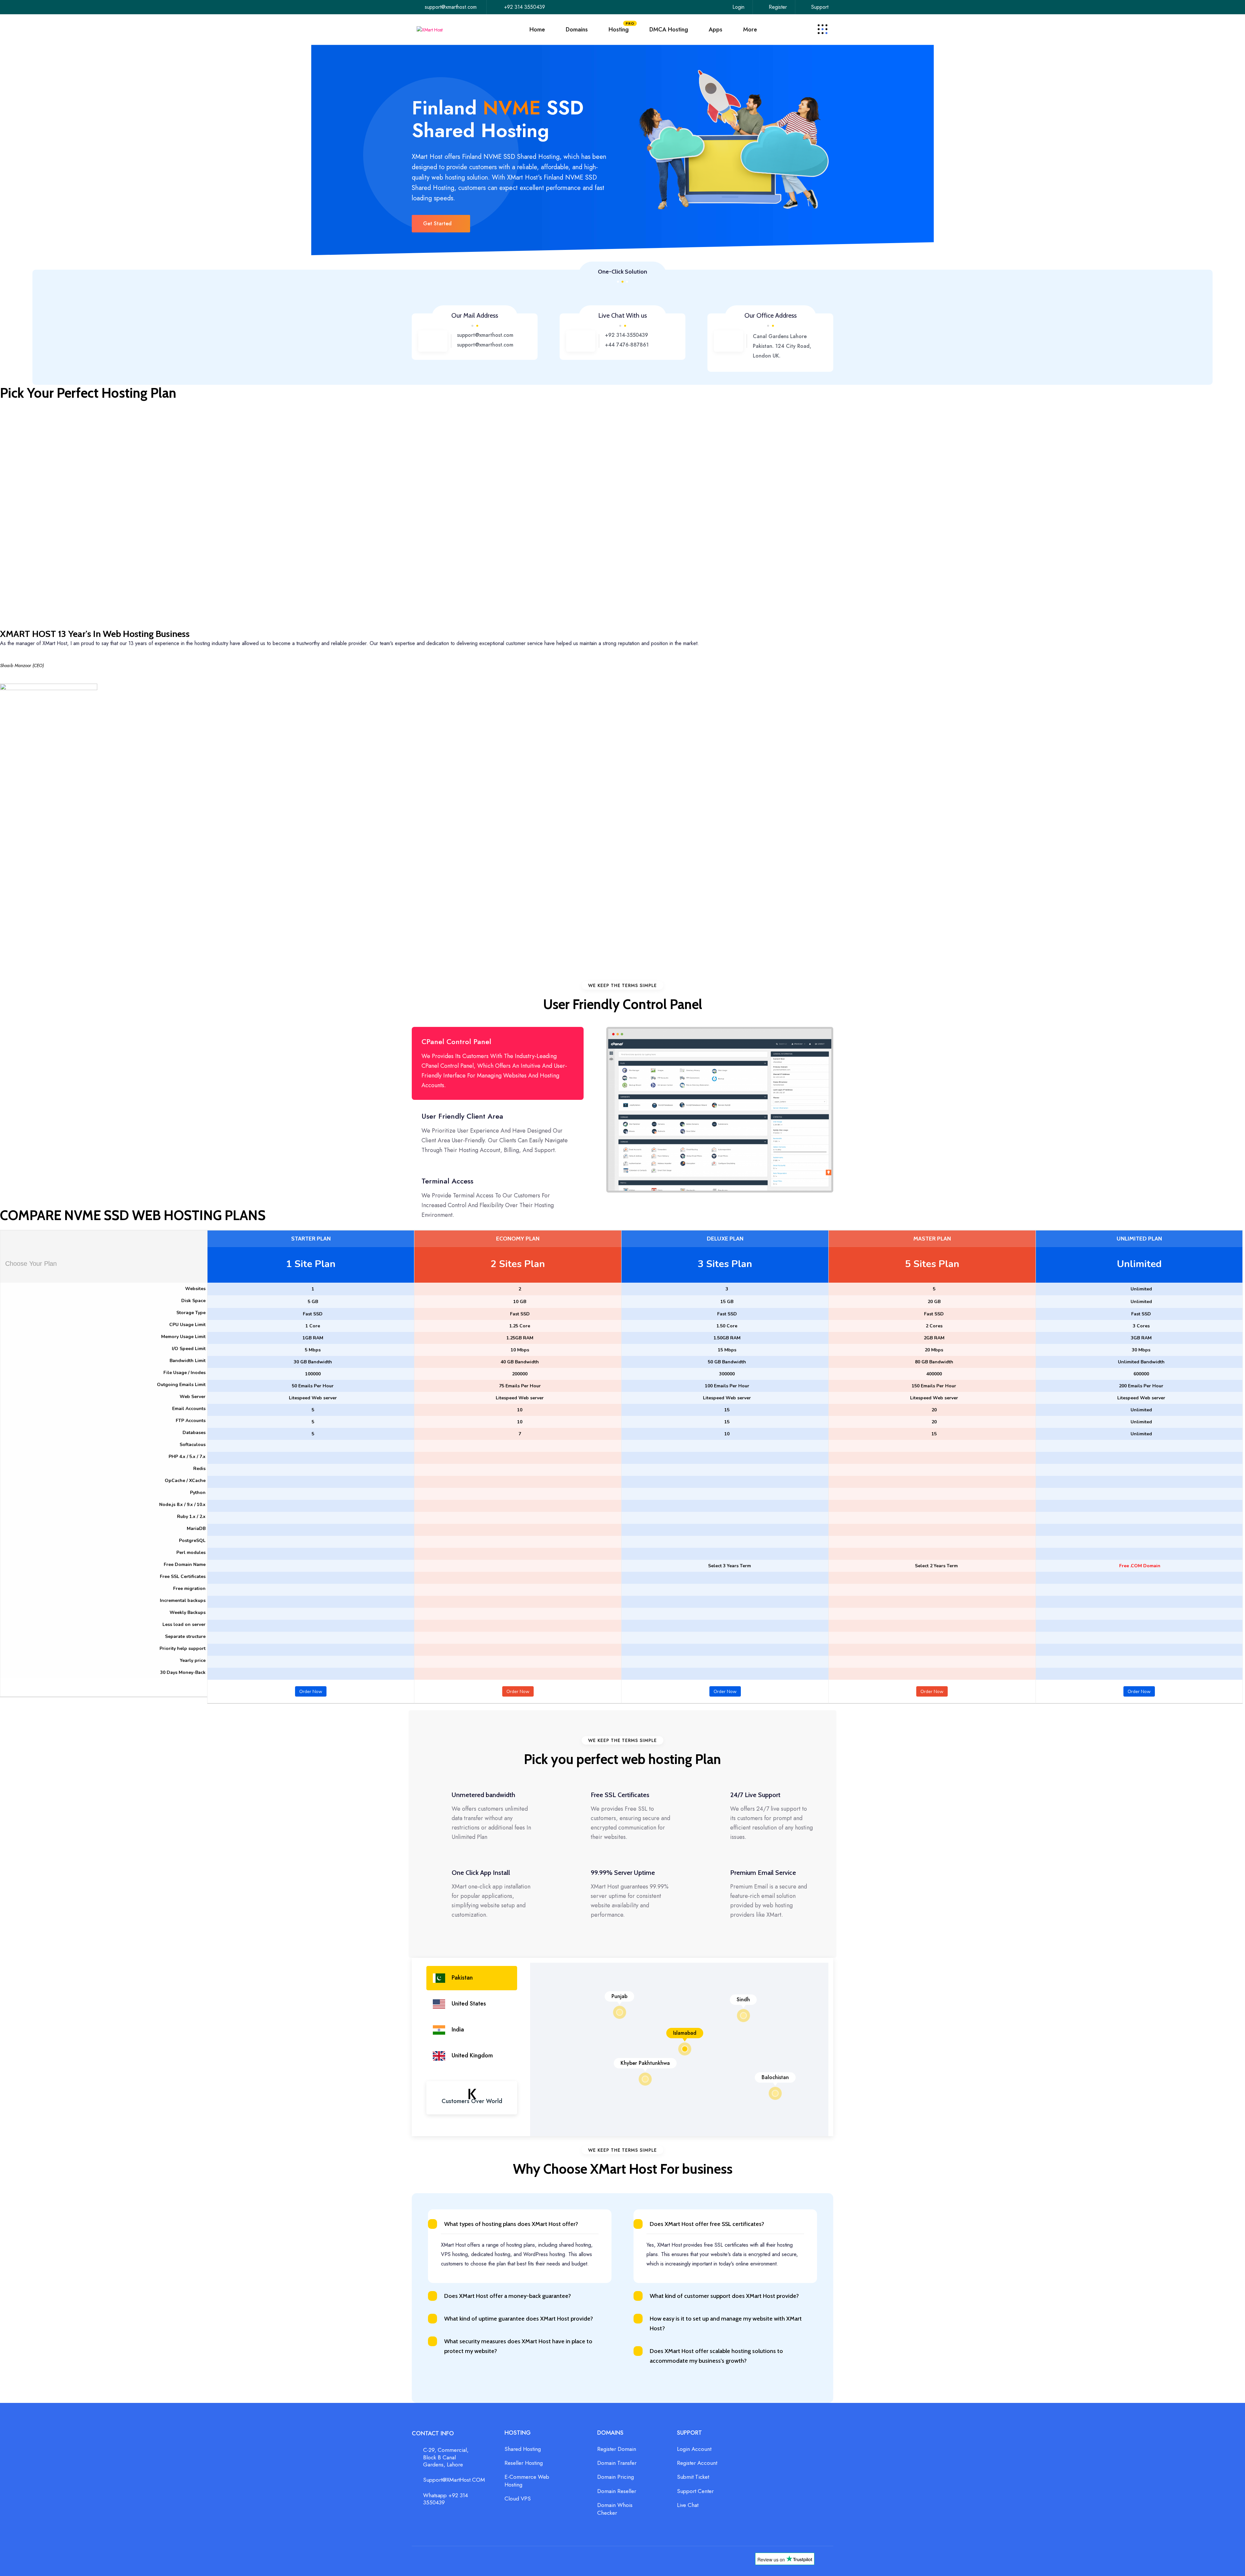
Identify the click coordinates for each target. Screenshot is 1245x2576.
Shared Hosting (523, 2449)
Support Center (695, 2491)
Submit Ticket (693, 2477)
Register (778, 7)
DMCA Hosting (669, 29)
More (750, 29)
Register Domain (617, 2449)
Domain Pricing (616, 2477)
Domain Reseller (617, 2491)
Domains (577, 29)
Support (820, 7)
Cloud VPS (518, 2499)
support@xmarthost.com (451, 7)
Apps (716, 29)
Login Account (694, 2449)
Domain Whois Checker (615, 2509)
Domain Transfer (617, 2463)
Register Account (697, 2463)
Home (537, 29)
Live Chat (688, 2505)
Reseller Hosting (524, 2463)
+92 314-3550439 (627, 335)
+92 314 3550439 (525, 7)
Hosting (619, 27)
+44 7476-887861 (627, 345)
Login (738, 7)
